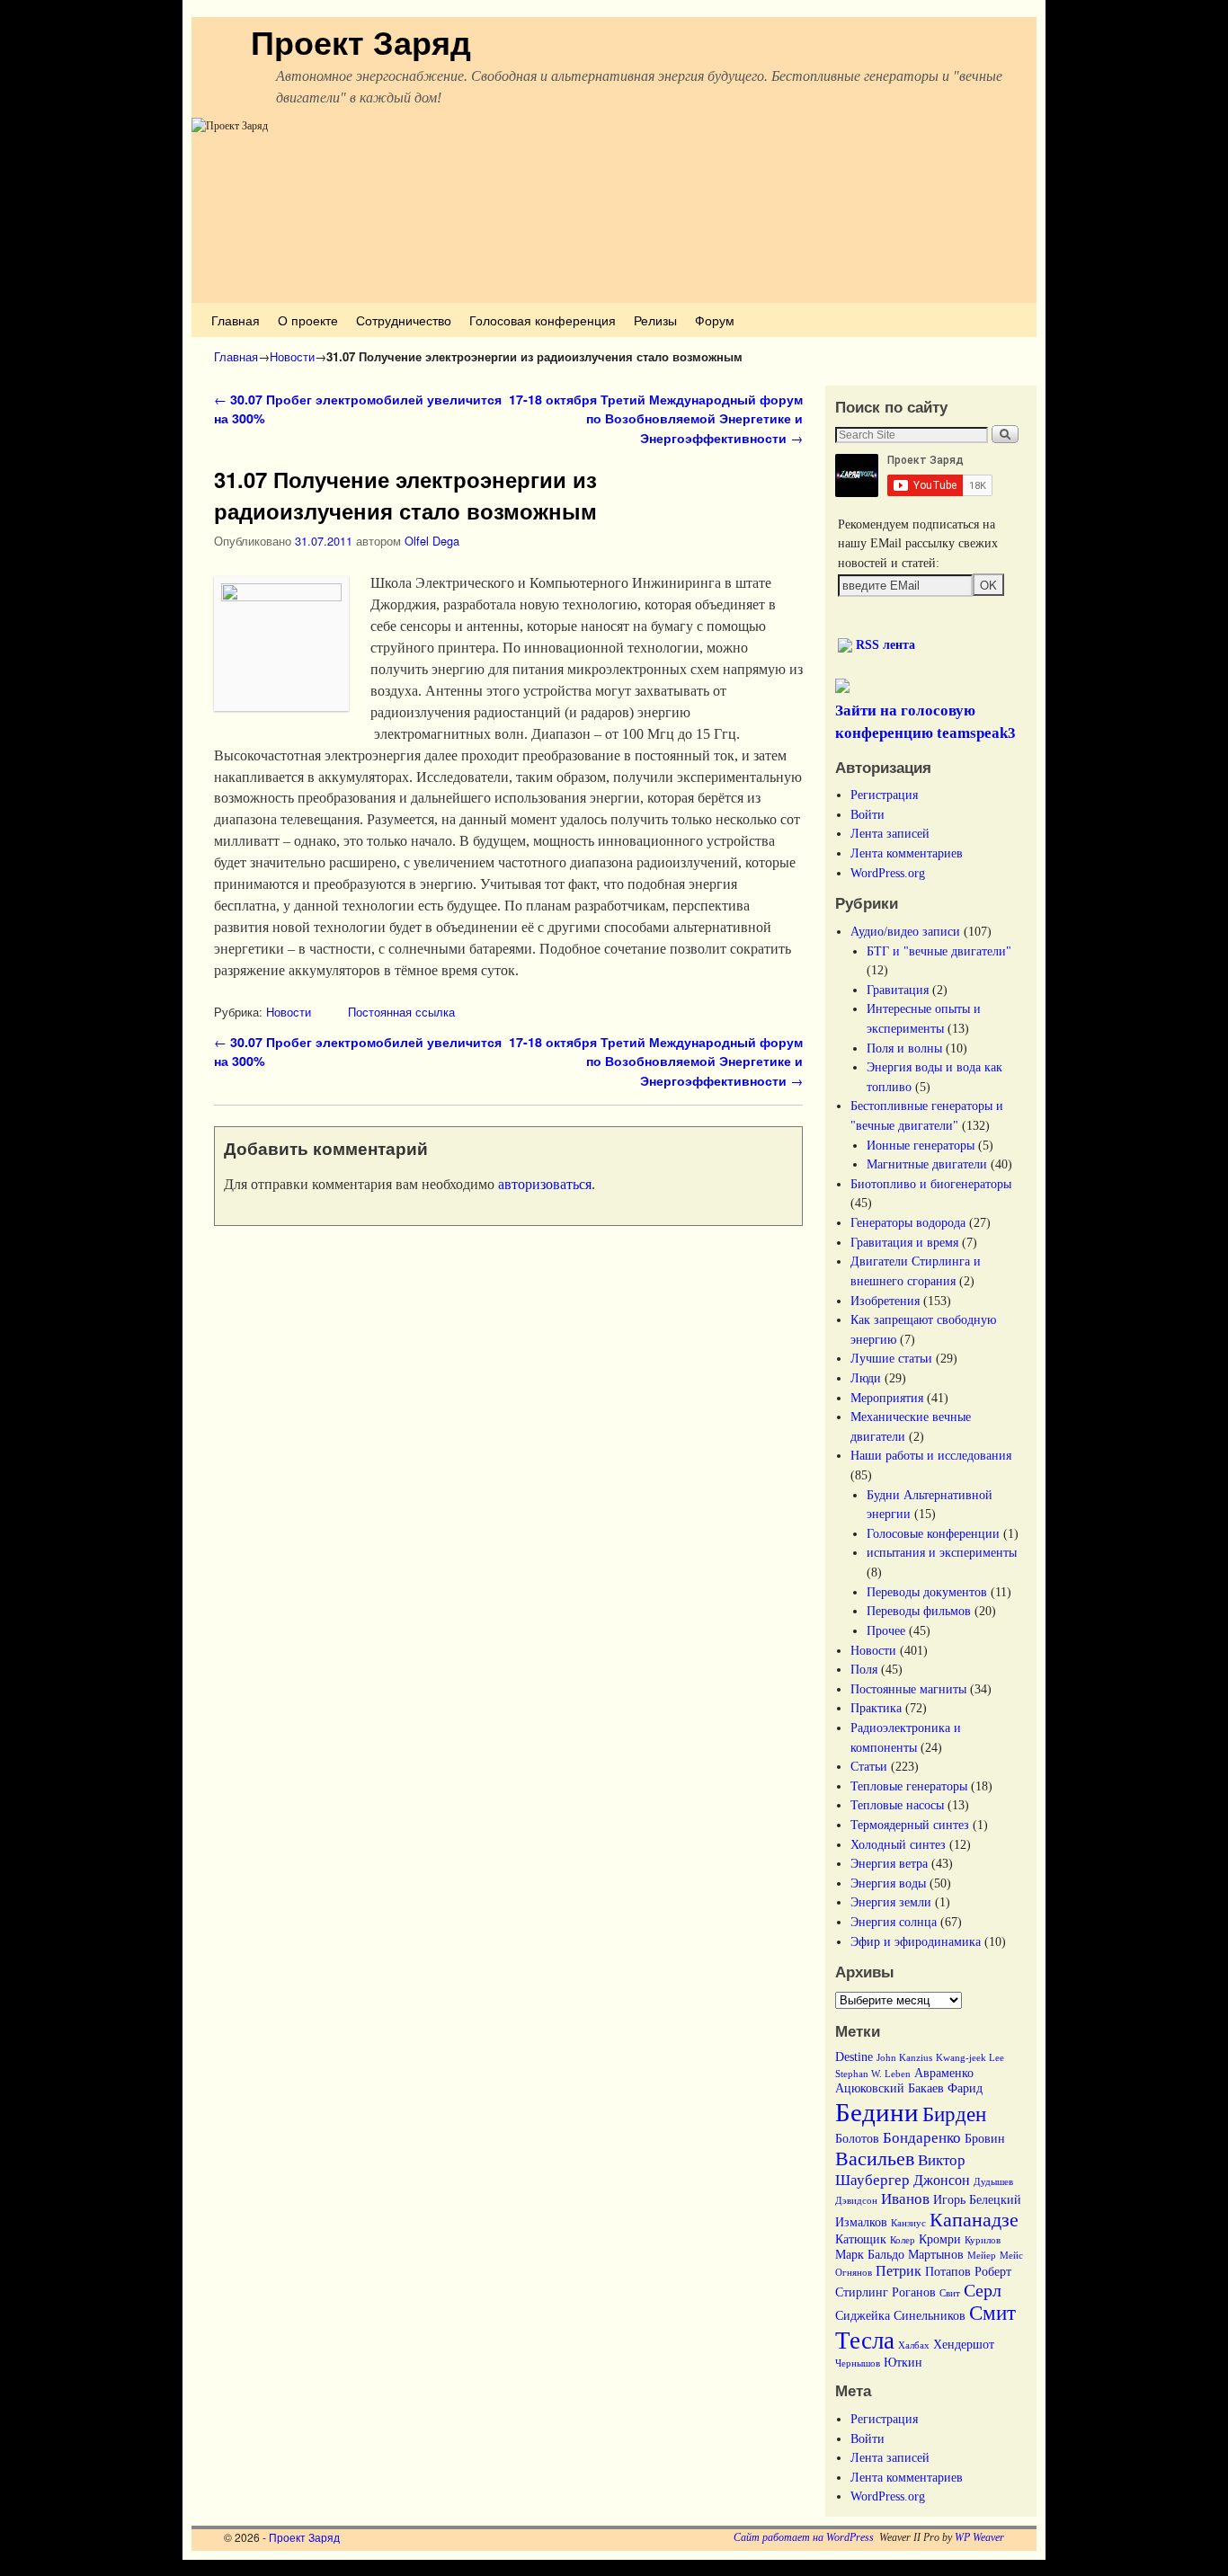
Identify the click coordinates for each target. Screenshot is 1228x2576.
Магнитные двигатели (927, 1164)
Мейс (1011, 2256)
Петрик (899, 2271)
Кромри (940, 2239)
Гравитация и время (904, 1242)
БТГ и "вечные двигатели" (939, 951)
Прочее (886, 1630)
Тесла (865, 2341)
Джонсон (942, 2180)
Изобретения (885, 1301)
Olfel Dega (432, 541)
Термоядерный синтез (910, 1825)
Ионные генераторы (921, 1145)
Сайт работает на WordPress (804, 2537)
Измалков (861, 2222)
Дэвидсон (856, 2201)
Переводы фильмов (919, 1611)
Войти (868, 814)
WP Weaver (979, 2537)
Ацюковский (870, 2088)
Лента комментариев (907, 853)
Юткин (903, 2363)
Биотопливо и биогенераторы (931, 1184)
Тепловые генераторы (909, 1786)
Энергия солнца (894, 1922)
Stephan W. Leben (873, 2074)
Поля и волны (904, 1048)
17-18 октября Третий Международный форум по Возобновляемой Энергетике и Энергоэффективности (656, 418)
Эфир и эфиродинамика (916, 1941)
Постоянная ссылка (401, 1012)
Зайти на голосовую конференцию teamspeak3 (925, 722)
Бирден (954, 2114)
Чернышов (858, 2363)
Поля (864, 1669)
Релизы (655, 320)
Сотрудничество (404, 320)
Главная (236, 320)
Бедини (877, 2112)
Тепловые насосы (897, 1805)
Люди (866, 1378)
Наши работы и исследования (931, 1455)
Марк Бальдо (870, 2255)
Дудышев (993, 2182)
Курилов (983, 2240)
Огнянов (854, 2273)
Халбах (914, 2345)
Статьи (869, 1766)
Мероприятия (887, 1398)
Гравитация (898, 990)
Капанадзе (974, 2220)
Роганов (914, 2292)
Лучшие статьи (891, 1358)
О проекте (308, 320)
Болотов (857, 2139)
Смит (992, 2313)
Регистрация (884, 795)
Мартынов (936, 2255)
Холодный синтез (898, 1844)
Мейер (982, 2256)
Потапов (948, 2272)
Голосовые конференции (933, 1533)
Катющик (861, 2239)
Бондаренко (922, 2137)
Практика (876, 1708)
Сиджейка (863, 2316)
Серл (983, 2290)
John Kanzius (904, 2058)
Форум (715, 320)
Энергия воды (888, 1883)
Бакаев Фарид (945, 2088)
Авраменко (944, 2073)
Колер (903, 2240)
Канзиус (908, 2223)
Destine (854, 2057)
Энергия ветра (889, 1863)
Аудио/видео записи (905, 931)
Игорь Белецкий (977, 2200)
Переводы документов (927, 1592)
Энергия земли (891, 1902)
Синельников (930, 2316)
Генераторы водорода (908, 1222)
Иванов (905, 2198)
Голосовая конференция (543, 320)
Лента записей (890, 833)
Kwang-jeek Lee (970, 2058)
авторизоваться (545, 1184)
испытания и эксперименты (942, 1552)
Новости (292, 356)
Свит (950, 2293)
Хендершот (964, 2345)
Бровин (985, 2139)
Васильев (875, 2159)
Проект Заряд (361, 41)
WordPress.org (888, 873)
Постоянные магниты (908, 1689)
